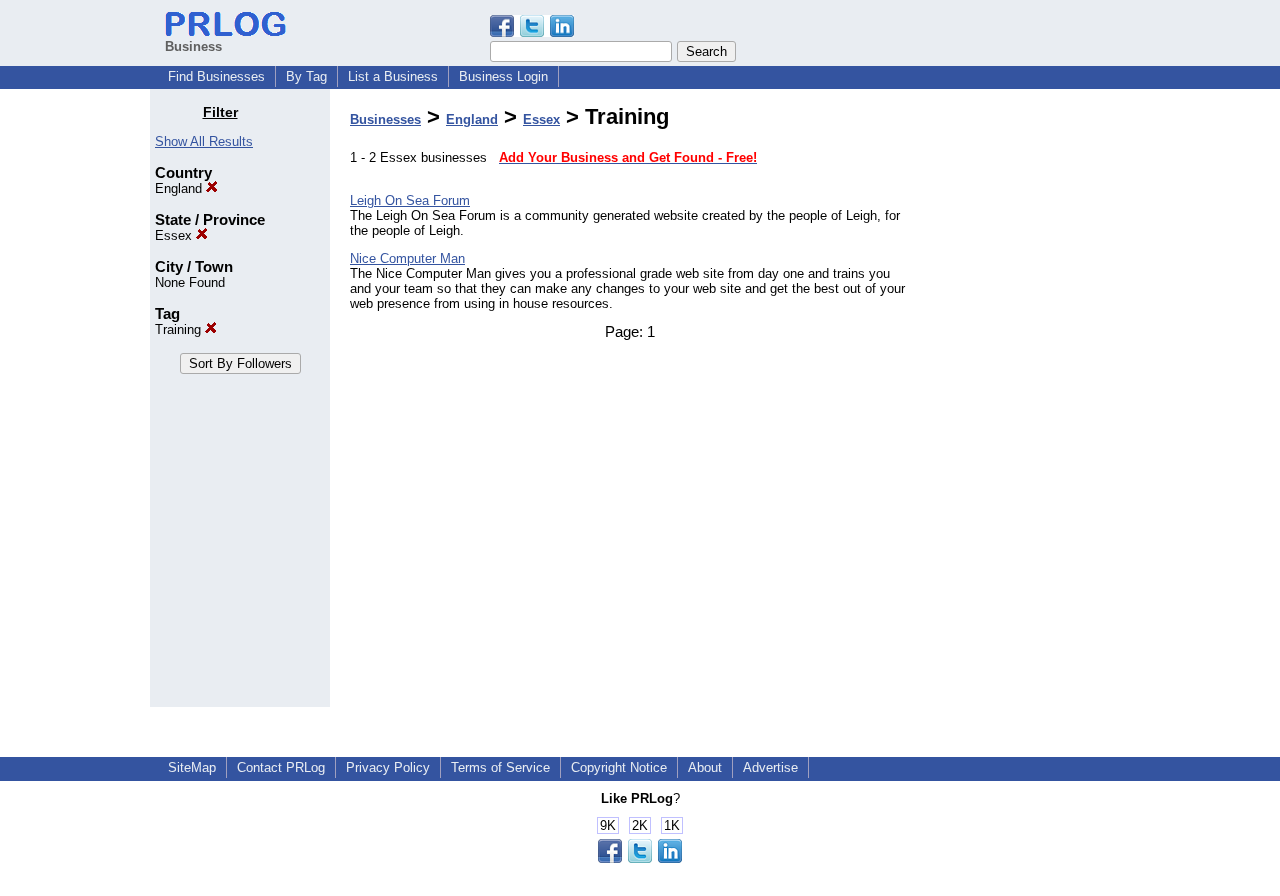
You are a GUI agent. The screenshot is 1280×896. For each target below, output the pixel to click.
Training (180, 329)
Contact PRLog (281, 767)
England (180, 188)
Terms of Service (500, 767)
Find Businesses (216, 76)
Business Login (503, 76)
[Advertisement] (1028, 404)
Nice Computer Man (407, 258)
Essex (175, 235)
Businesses (385, 119)
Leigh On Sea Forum (410, 200)
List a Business (393, 76)
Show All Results (204, 141)
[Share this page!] (532, 32)
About (705, 767)
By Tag (306, 76)
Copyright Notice (619, 767)
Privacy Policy (388, 767)
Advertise (770, 767)
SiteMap (192, 767)
